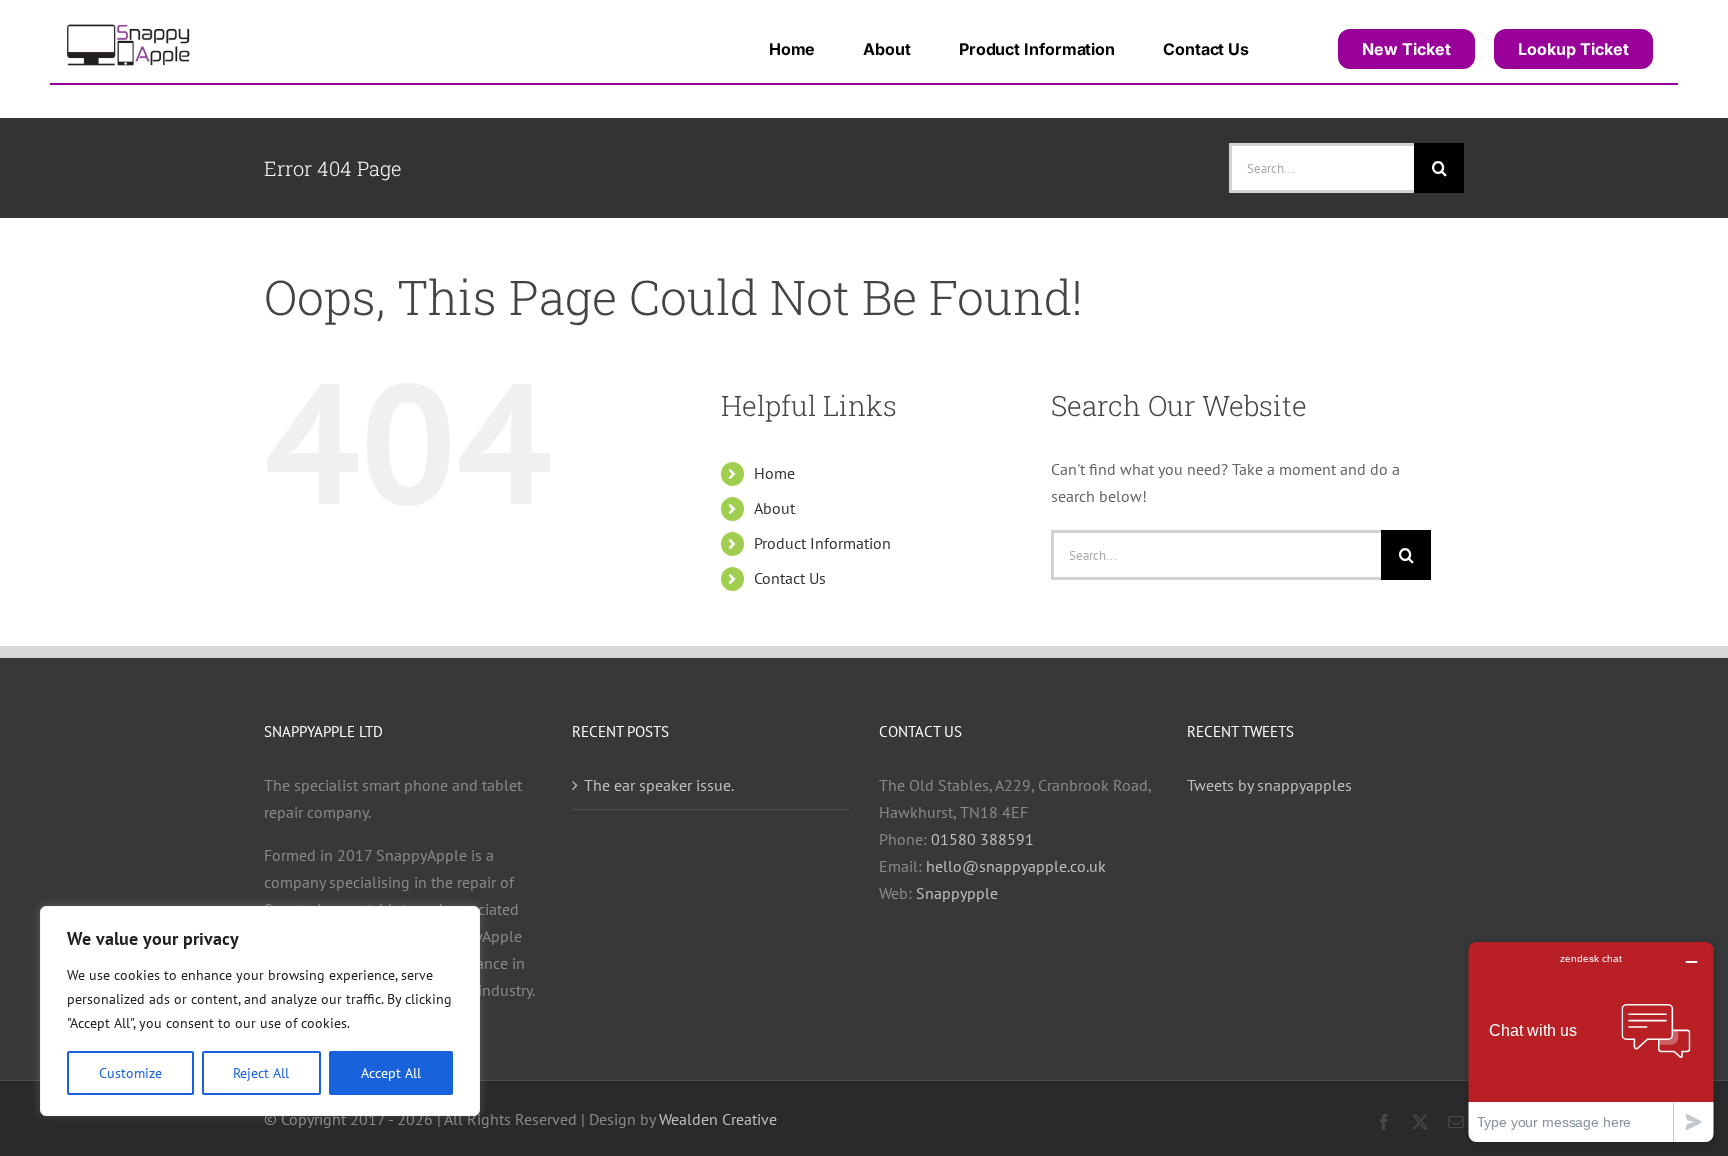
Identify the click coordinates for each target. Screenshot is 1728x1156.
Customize (130, 1073)
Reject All (261, 1073)
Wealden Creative (718, 1119)
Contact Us (790, 578)
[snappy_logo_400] (130, 28)
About (774, 508)
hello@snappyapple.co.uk (1016, 866)
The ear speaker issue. (659, 785)
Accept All (391, 1073)
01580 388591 (982, 839)
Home (774, 473)
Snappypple (957, 893)
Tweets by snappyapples (1269, 785)
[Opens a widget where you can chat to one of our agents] (1591, 1041)
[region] (260, 1011)
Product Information (822, 543)
